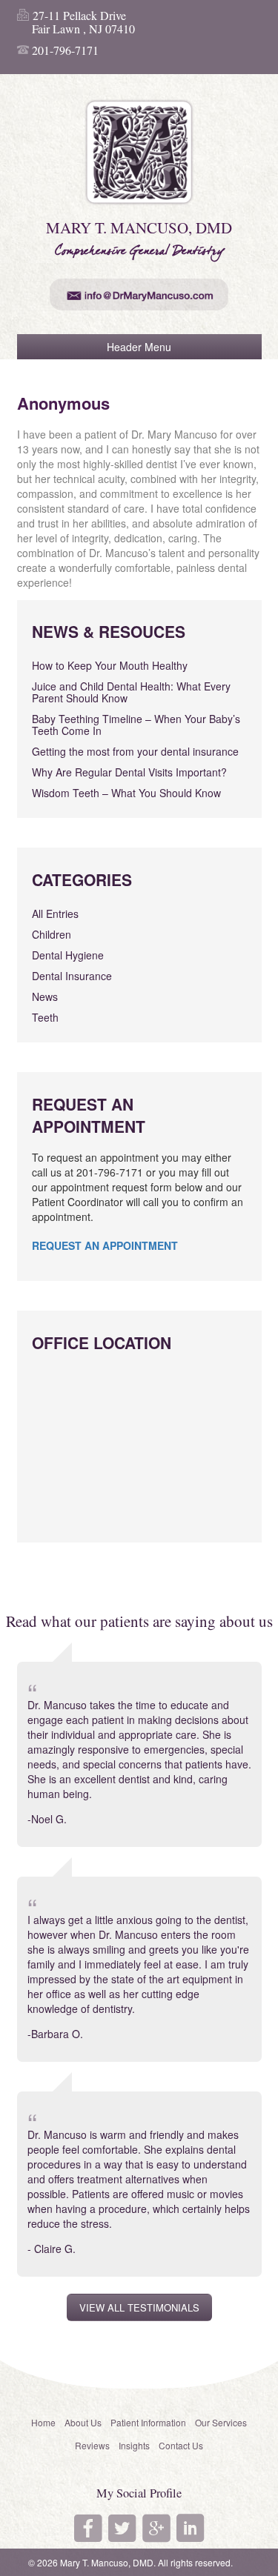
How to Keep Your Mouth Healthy (110, 665)
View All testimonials (139, 2307)
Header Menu (139, 347)
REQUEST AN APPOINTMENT (105, 1245)
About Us (83, 2422)
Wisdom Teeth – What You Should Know (126, 793)
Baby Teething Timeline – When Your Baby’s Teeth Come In (136, 725)
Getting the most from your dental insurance (135, 751)
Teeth (45, 1017)
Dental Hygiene (68, 955)
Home (43, 2422)
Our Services (221, 2422)
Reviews (92, 2445)
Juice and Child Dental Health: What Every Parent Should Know (131, 692)
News (45, 996)
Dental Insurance (72, 976)
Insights (134, 2445)
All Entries (55, 913)
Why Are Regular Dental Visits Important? (129, 772)
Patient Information (148, 2422)
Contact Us (181, 2445)
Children (52, 934)
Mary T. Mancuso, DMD (107, 2562)
